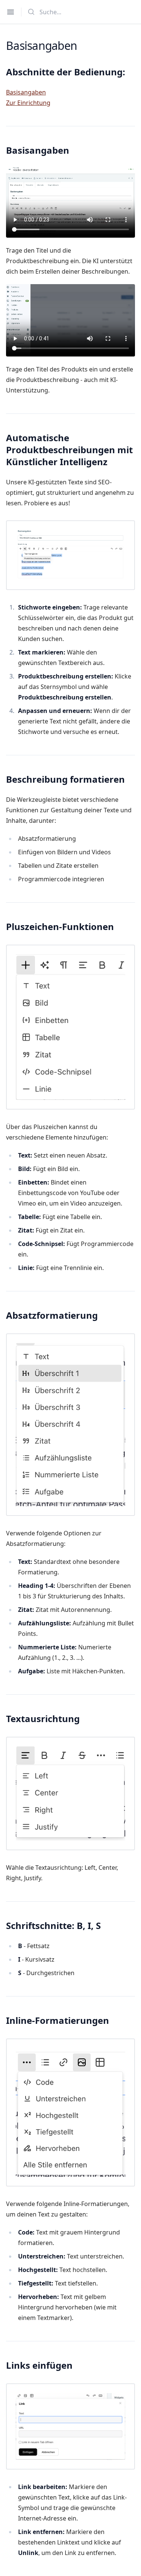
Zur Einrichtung (28, 103)
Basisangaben (26, 92)
